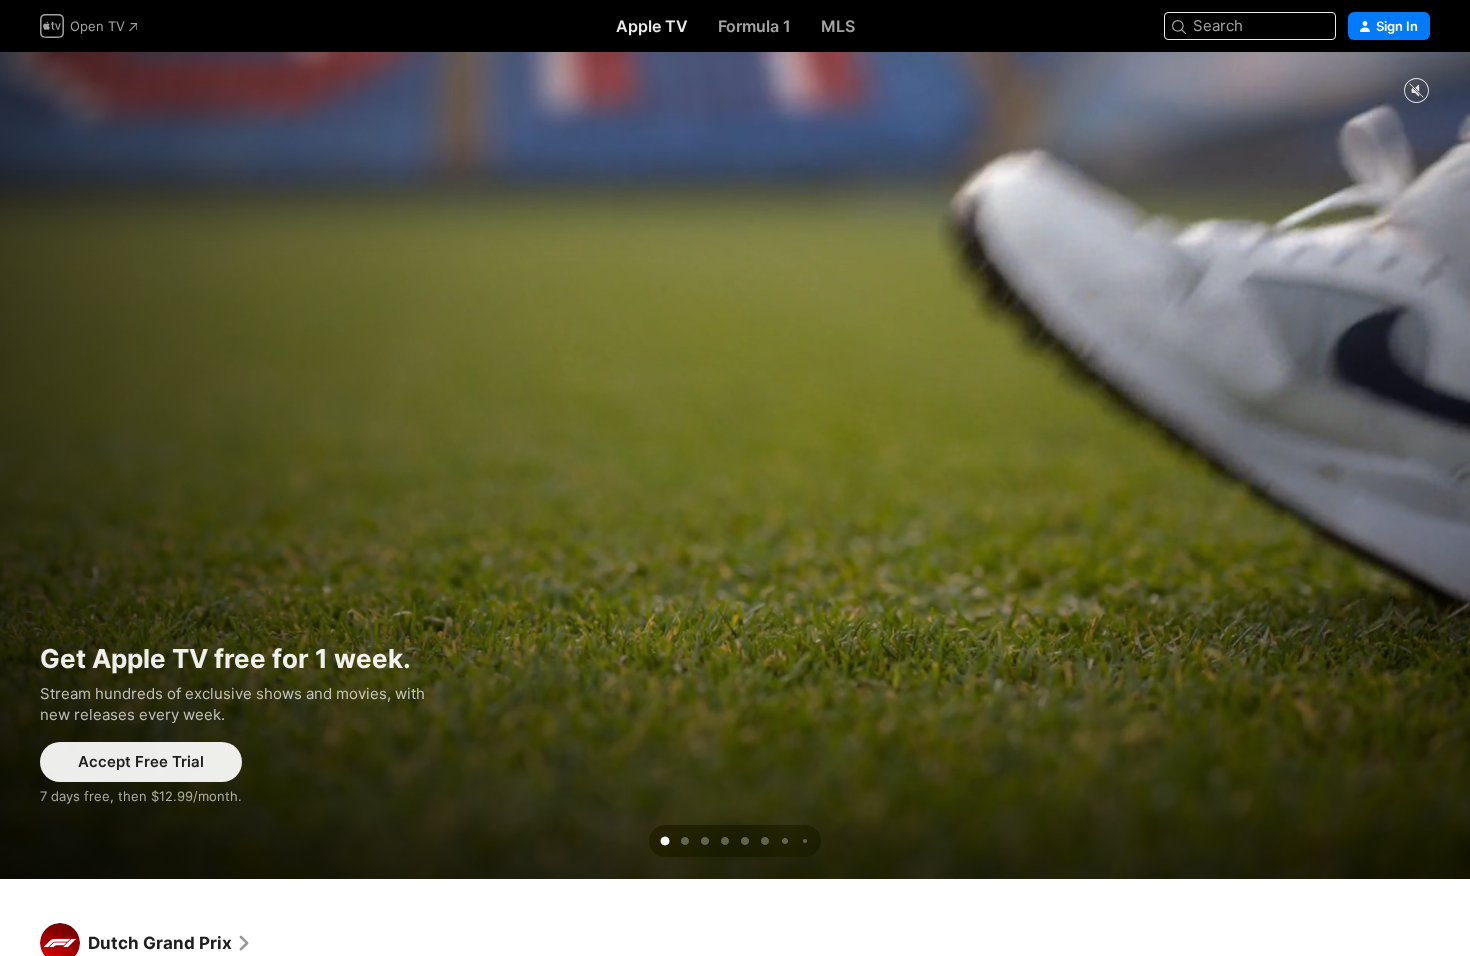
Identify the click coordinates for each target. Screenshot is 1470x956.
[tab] (665, 841)
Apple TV (652, 26)
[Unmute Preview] (1416, 91)
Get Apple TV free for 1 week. (735, 465)
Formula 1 (754, 26)
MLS (838, 26)
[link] (170, 943)
